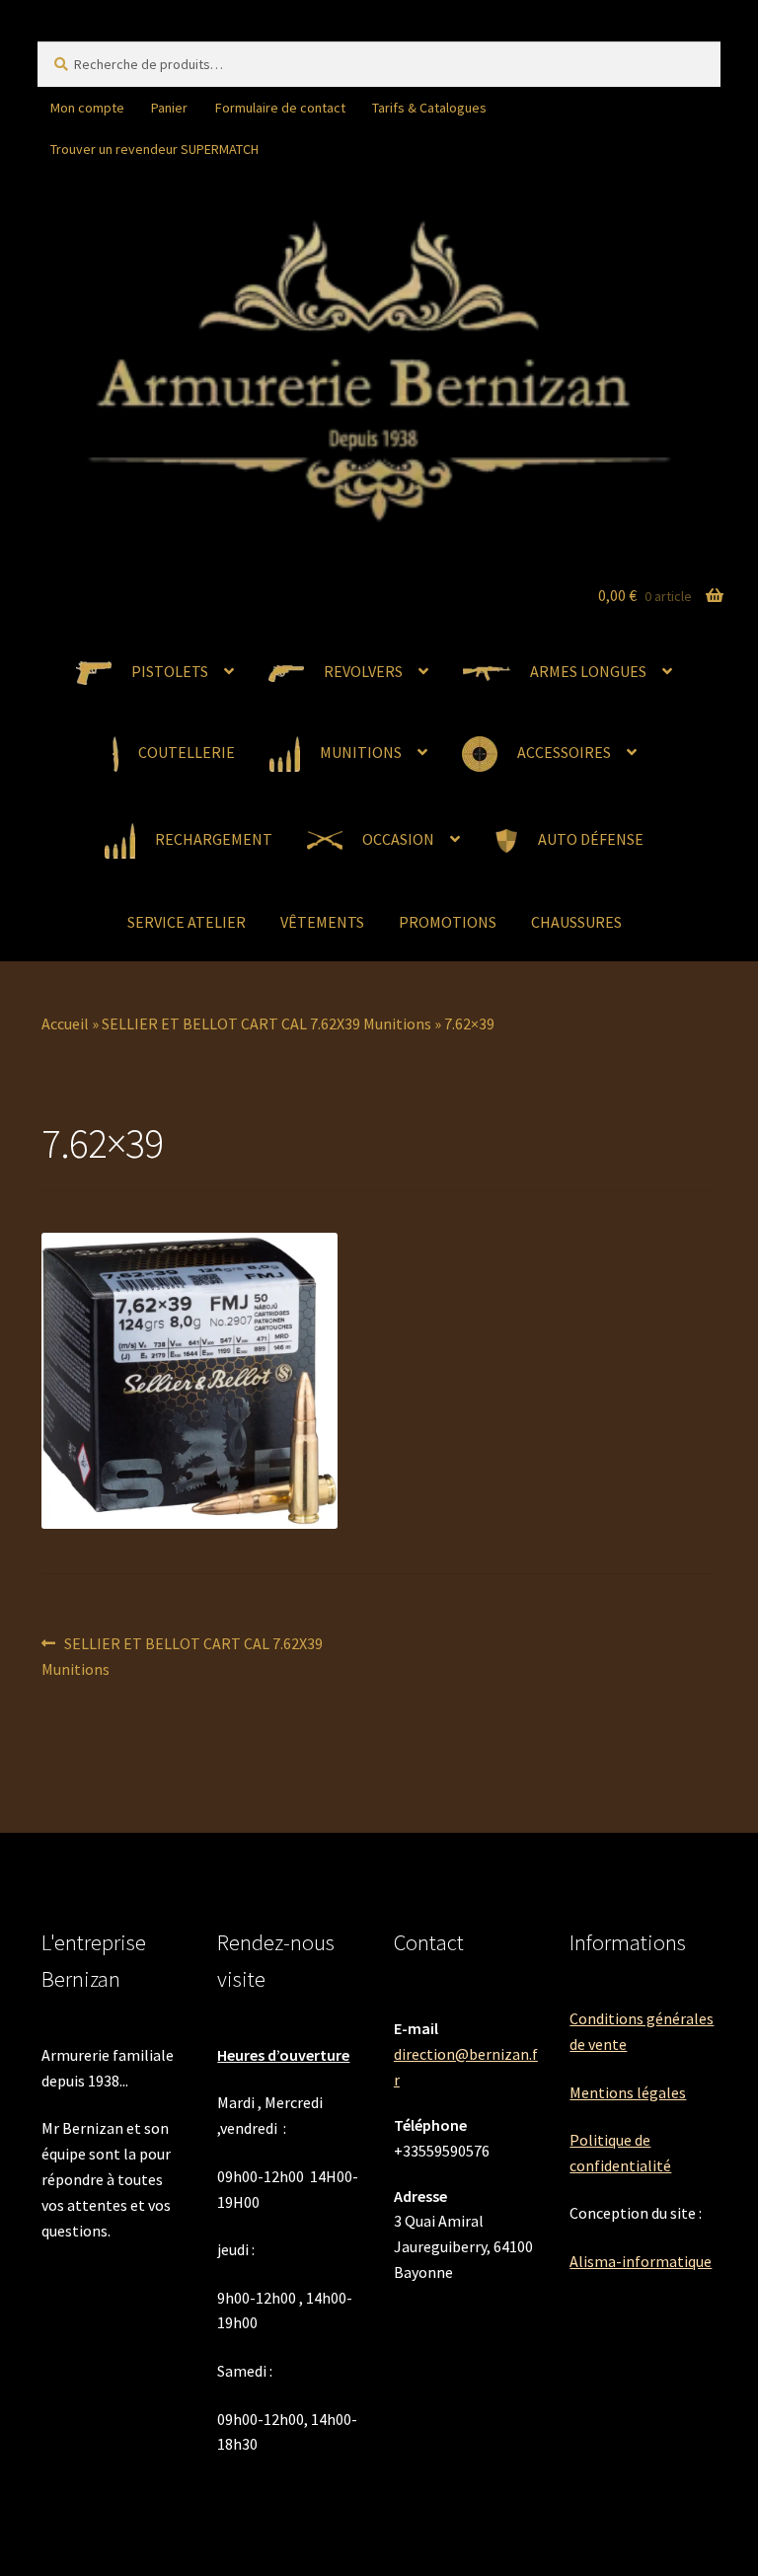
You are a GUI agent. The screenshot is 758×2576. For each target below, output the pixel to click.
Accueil (65, 1023)
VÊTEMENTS (322, 922)
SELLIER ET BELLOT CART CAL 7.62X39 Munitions (266, 1023)
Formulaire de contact (280, 108)
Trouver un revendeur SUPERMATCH (154, 149)
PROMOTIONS (448, 922)
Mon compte (87, 108)
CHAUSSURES (576, 922)
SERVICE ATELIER (187, 922)
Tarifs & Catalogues (429, 108)
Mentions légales (628, 2092)
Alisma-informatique (641, 2261)
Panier (169, 108)
